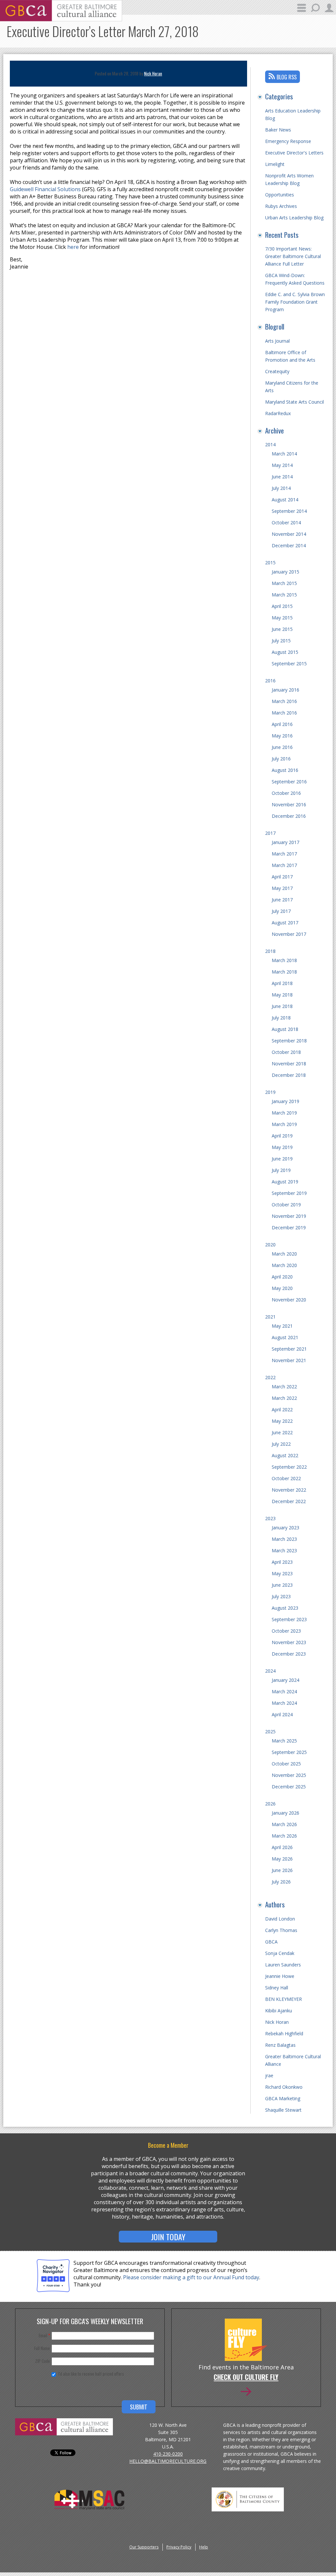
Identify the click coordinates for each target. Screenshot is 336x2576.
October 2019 (286, 1205)
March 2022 (284, 1387)
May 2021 (282, 1326)
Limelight (275, 164)
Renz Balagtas (280, 2045)
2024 (270, 1671)
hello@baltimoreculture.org (168, 2461)
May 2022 (282, 1421)
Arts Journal (277, 341)
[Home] (61, 19)
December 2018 (289, 1075)
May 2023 (282, 1573)
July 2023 (281, 1596)
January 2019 (285, 1101)
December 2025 (289, 1787)
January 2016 (285, 690)
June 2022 (282, 1432)
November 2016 (289, 805)
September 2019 (289, 1193)
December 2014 (289, 545)
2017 (270, 833)
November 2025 (289, 1775)
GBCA (271, 1942)
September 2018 (289, 1041)
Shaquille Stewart (283, 2110)
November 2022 (289, 1490)
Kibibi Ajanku (279, 2011)
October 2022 (286, 1478)
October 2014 (286, 523)
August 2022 (285, 1455)
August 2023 (285, 1608)
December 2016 (289, 816)
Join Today (168, 2237)
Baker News (278, 130)
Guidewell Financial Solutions (45, 189)
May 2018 (282, 995)
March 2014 (284, 454)
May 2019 (282, 1147)
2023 (270, 1518)
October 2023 (286, 1631)
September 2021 (289, 1349)
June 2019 (282, 1159)
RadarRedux (278, 413)
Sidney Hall (277, 1988)
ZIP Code (42, 2361)
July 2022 (281, 1444)
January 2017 (285, 842)
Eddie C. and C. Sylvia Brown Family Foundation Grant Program (295, 302)
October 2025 (286, 1764)
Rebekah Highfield (284, 2033)
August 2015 (285, 652)
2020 (270, 1245)
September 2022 (289, 1467)
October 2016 (286, 793)
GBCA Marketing (283, 2098)
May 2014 (282, 465)
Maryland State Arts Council (294, 402)
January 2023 (285, 1528)
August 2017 (285, 923)
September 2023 (289, 1619)
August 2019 (285, 1182)
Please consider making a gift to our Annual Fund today (191, 2277)
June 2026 (282, 1870)
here (73, 247)
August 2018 (285, 1029)
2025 (270, 1731)
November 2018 (289, 1064)
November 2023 (289, 1642)
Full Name (42, 2348)
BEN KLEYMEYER (283, 1999)
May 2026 (282, 1859)
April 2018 (282, 983)
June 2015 (282, 629)
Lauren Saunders (283, 1965)
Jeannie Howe (280, 1976)
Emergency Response (288, 141)
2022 (270, 1377)
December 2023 (289, 1654)
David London (280, 1919)
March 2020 (284, 1254)
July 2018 (281, 1018)
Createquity (277, 371)
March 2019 (284, 1113)
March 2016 (284, 701)
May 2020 (282, 1288)
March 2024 (284, 1691)
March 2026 (284, 1824)
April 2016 (282, 724)
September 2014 (289, 511)
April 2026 (282, 1847)
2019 (270, 1092)
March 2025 (284, 1741)
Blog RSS (287, 77)
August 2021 (285, 1337)
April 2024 (282, 1714)
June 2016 (282, 747)
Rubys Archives (281, 206)
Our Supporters (144, 2547)
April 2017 (282, 877)
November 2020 (289, 1300)
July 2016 (281, 759)
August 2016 (285, 770)
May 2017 (282, 888)
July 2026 (281, 1882)
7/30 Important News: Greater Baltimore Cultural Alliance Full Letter (293, 256)
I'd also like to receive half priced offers (91, 2374)
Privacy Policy (179, 2547)
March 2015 (284, 583)
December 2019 (289, 1228)
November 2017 (289, 934)
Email (44, 2335)
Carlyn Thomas (281, 1930)
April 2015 (282, 606)
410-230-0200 (168, 2454)
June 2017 (282, 900)
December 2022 (289, 1501)
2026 (270, 1804)
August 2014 (285, 500)
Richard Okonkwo (284, 2087)
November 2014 (289, 534)
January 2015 (285, 572)
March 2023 (284, 1539)
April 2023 (282, 1562)
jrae (269, 2075)
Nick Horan (153, 73)
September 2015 (289, 664)
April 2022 (282, 1409)
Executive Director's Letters (294, 153)
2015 (270, 563)
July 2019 (281, 1170)
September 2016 (289, 782)
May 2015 (282, 618)
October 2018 (286, 1052)
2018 (270, 951)
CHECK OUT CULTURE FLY (246, 2378)
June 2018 (282, 1006)
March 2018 (284, 960)
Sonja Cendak (280, 1953)
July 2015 (281, 641)
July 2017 (281, 911)
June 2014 (282, 477)
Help (204, 2547)
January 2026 (285, 1813)
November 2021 (289, 1360)
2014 (270, 444)
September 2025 (289, 1752)
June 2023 (282, 1585)
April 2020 (282, 1277)
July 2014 (281, 488)
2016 (270, 681)
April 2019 (282, 1136)
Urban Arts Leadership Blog (294, 218)
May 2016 (282, 736)
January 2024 (285, 1680)
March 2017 (284, 854)
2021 (270, 1317)
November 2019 (289, 1216)
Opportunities (280, 195)
